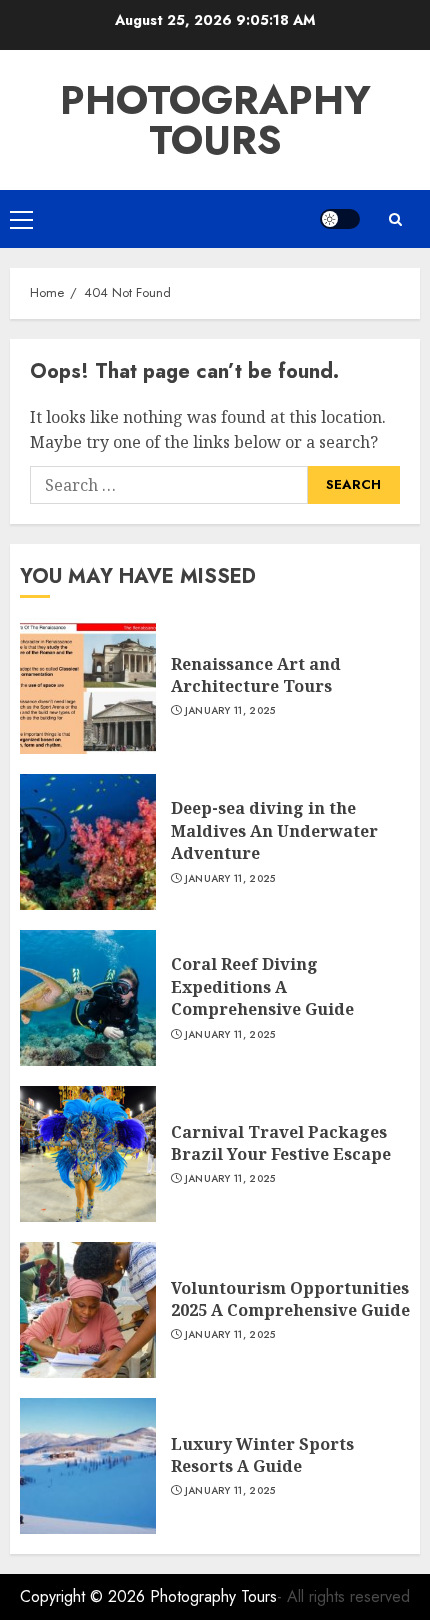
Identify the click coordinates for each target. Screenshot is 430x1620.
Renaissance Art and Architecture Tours (256, 675)
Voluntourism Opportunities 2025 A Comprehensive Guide (290, 1299)
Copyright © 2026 (85, 1596)
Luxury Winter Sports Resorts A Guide (262, 1455)
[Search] (395, 219)
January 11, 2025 (230, 711)
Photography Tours (215, 120)
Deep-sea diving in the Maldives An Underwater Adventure (274, 830)
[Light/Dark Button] (340, 219)
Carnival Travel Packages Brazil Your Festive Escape (281, 1143)
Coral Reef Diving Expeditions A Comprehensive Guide (262, 986)
